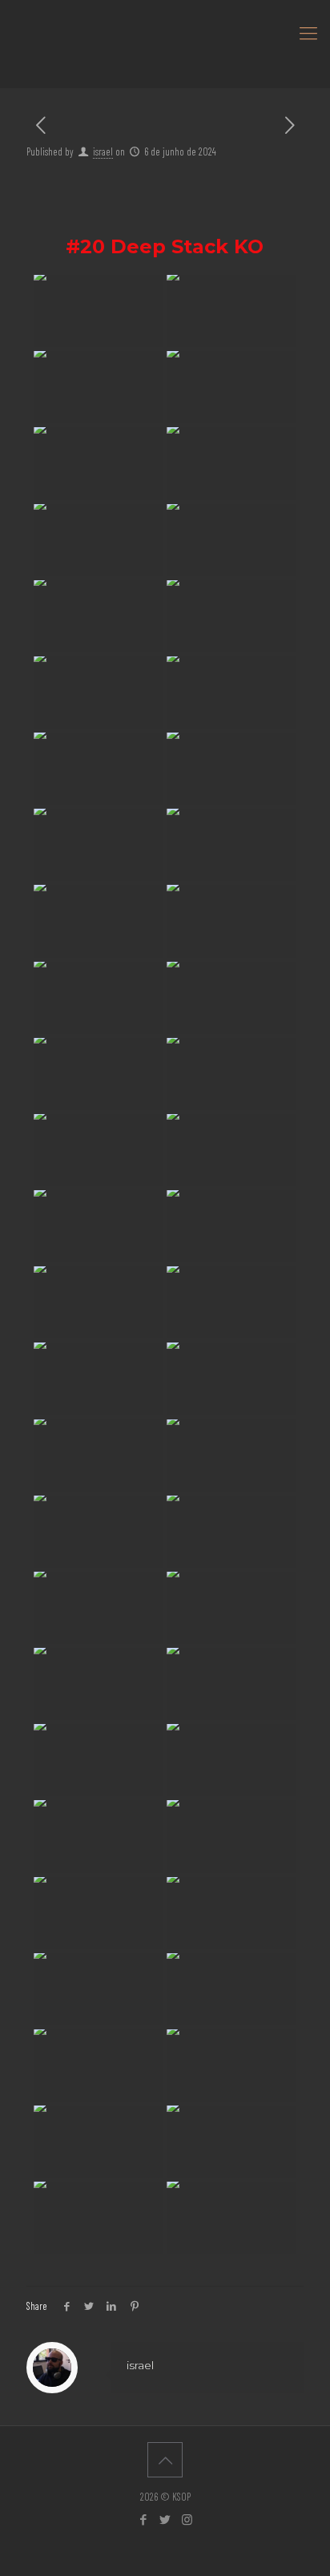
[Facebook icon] (144, 2519)
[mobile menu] (308, 32)
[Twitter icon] (165, 2519)
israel (103, 151)
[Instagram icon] (187, 2519)
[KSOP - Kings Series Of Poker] (165, 32)
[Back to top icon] (165, 2460)
